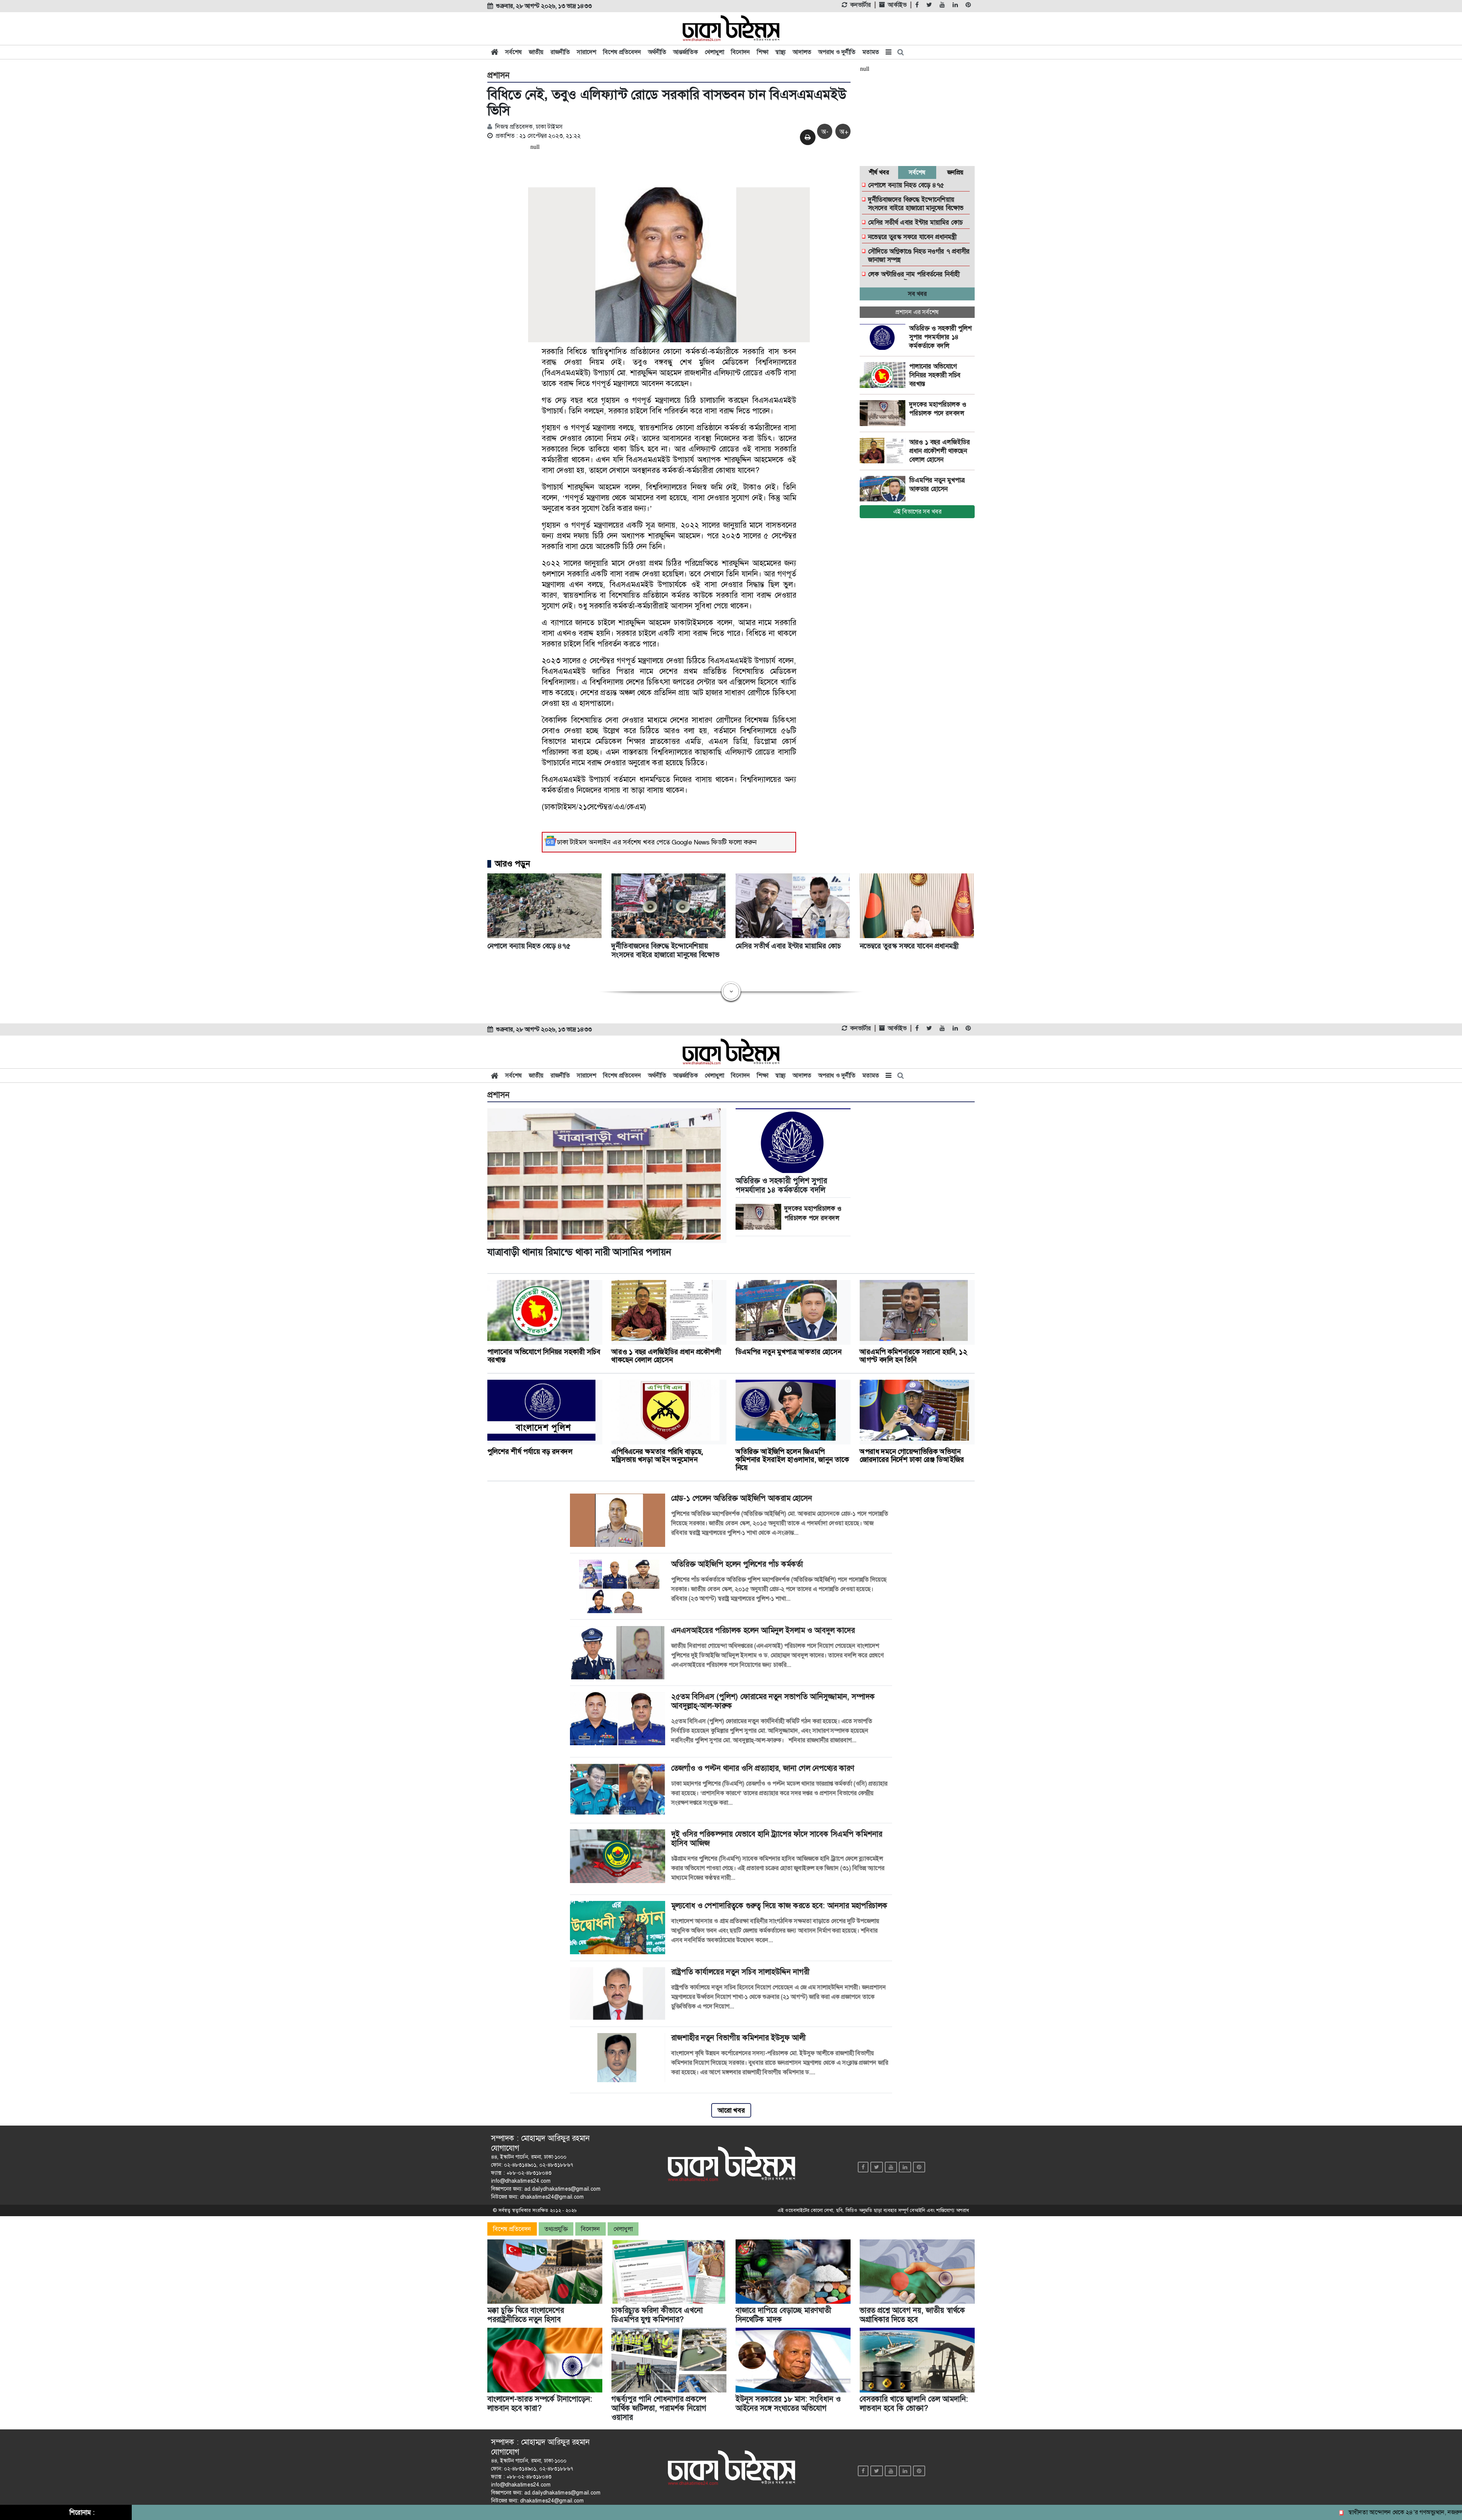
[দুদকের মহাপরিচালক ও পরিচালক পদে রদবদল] (884, 413)
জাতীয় (536, 52)
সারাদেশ (587, 52)
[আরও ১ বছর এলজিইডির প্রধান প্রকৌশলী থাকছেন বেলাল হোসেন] (884, 451)
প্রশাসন (498, 75)
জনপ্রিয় (955, 172)
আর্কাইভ (897, 5)
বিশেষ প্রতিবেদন (622, 52)
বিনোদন (741, 52)
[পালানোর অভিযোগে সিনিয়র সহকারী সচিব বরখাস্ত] (884, 375)
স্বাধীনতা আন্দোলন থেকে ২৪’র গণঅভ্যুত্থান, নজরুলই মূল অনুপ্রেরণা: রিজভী (1338, 2512)
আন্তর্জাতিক (686, 52)
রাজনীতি (560, 52)
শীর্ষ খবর (879, 172)
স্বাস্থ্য (780, 52)
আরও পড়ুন (512, 864)
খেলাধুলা (714, 52)
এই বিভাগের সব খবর (917, 512)
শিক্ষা (763, 52)
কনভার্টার (860, 5)
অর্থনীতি (657, 52)
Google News (691, 842)
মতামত (871, 52)
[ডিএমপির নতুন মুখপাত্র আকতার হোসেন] (884, 489)
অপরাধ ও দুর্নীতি (837, 52)
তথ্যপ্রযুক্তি (556, 2229)
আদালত (802, 52)
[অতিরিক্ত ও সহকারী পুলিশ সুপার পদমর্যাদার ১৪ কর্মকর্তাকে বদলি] (884, 337)
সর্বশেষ (514, 52)
